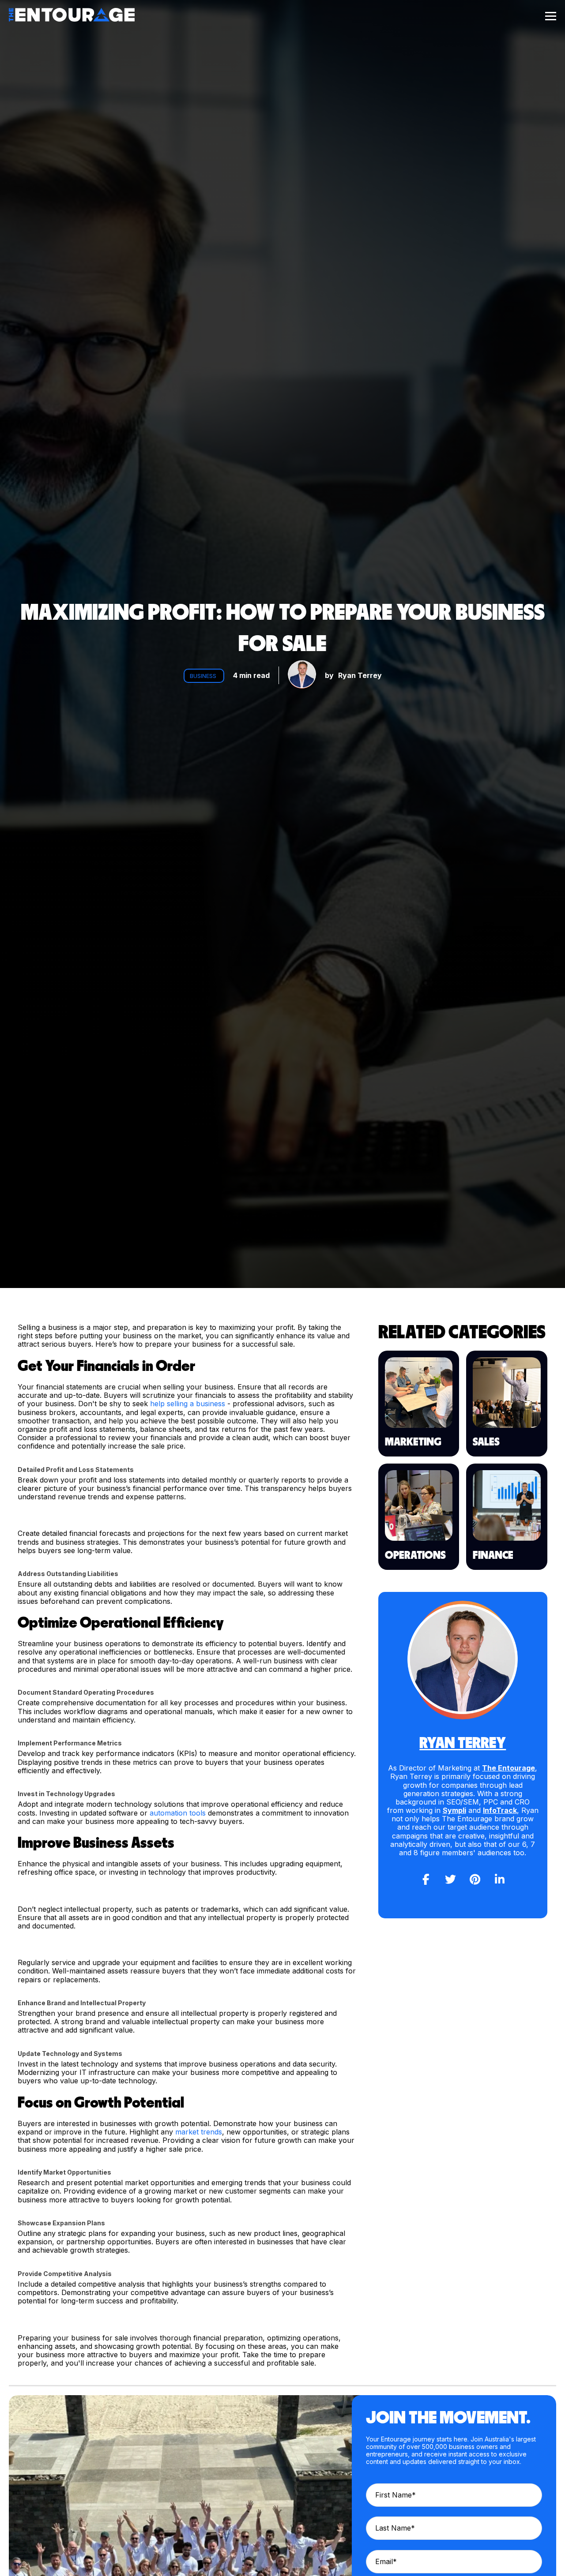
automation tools (178, 1813)
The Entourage (508, 1768)
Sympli (454, 1810)
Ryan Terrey (360, 675)
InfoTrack (500, 1810)
